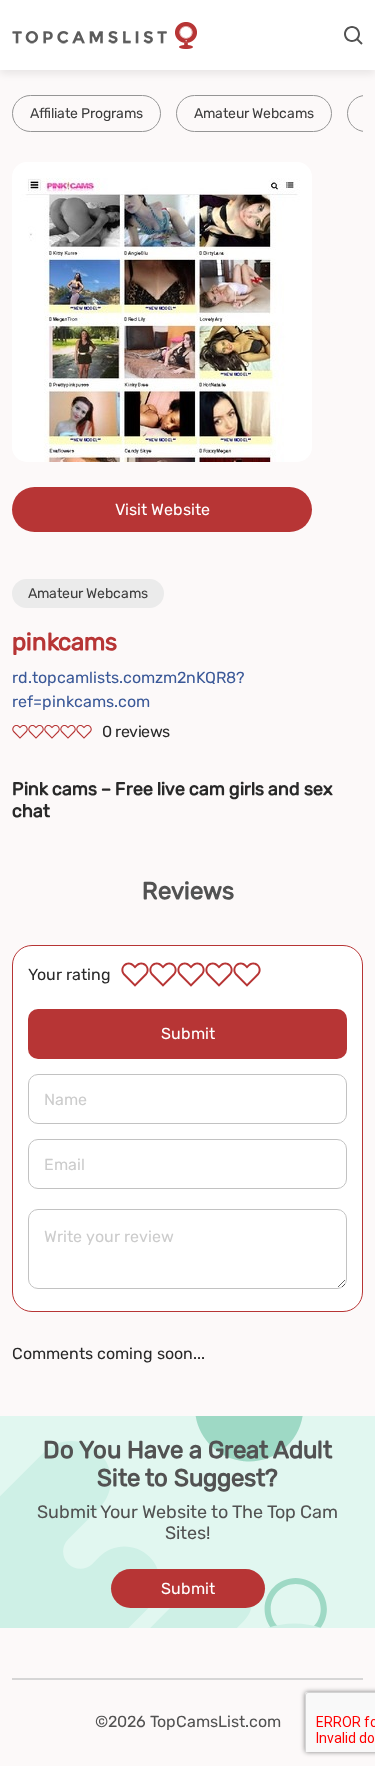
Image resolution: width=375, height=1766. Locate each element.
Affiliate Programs (86, 113)
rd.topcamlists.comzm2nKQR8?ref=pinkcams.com (128, 689)
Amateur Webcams (254, 113)
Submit (188, 1033)
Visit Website (162, 509)
